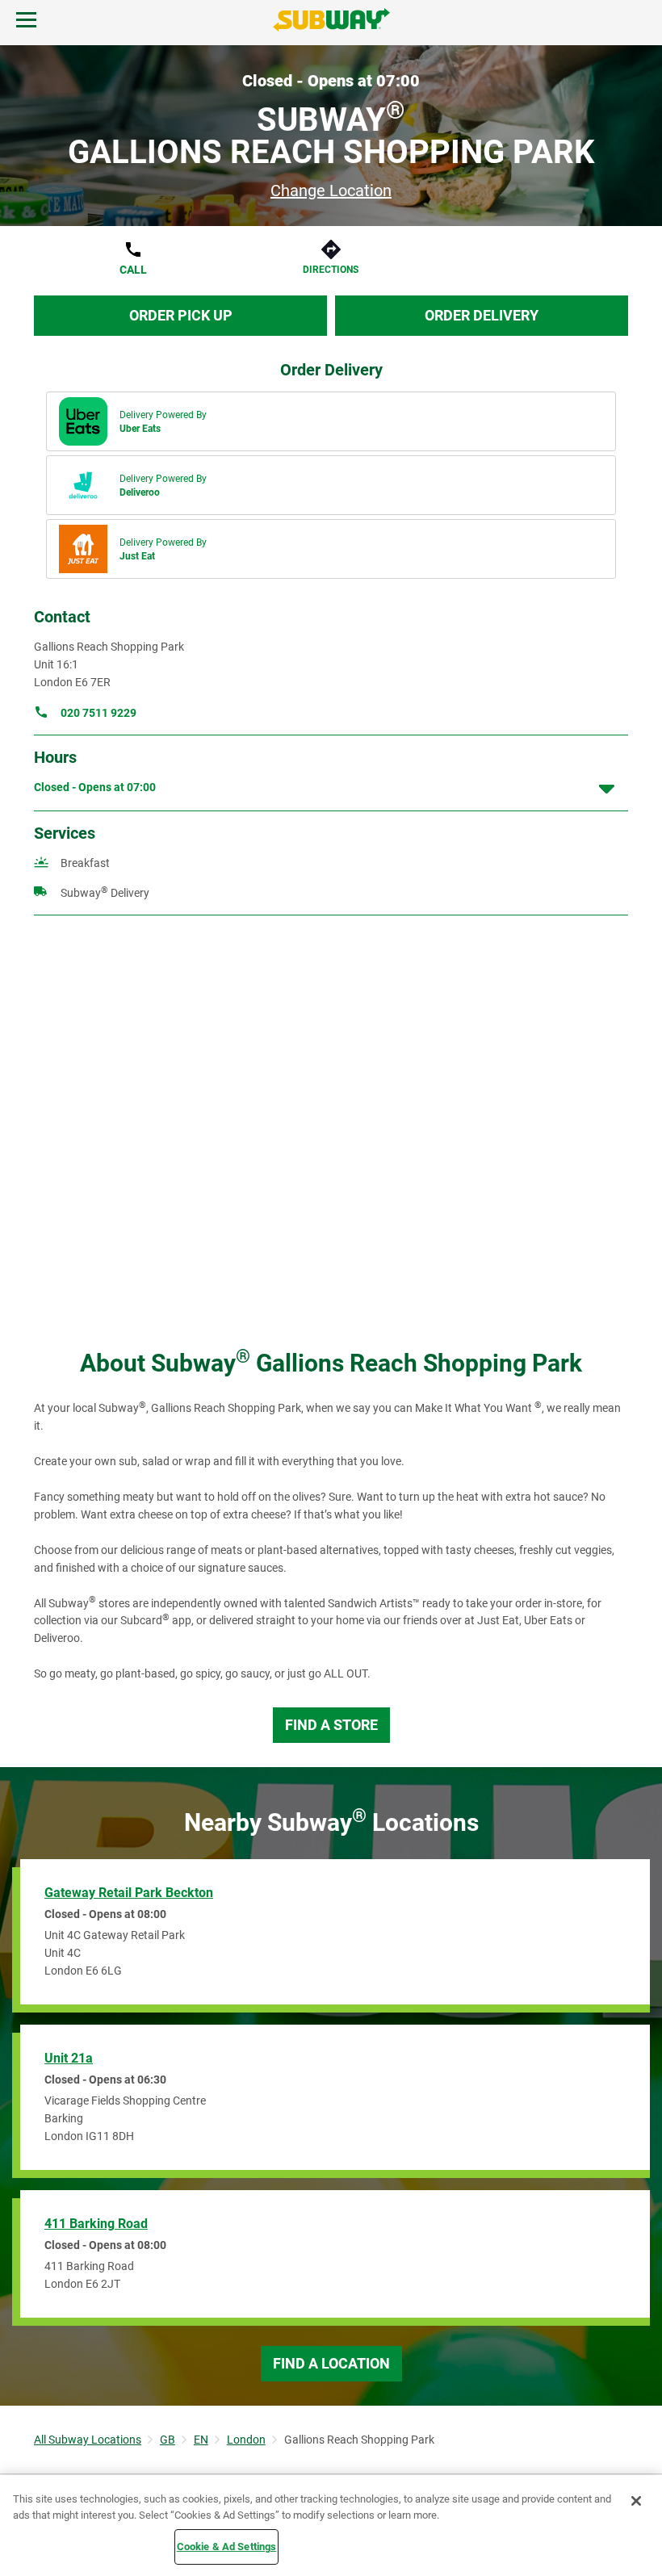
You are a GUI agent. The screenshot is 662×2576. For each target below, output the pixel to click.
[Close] (636, 2501)
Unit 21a (69, 2058)
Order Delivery (482, 315)
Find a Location (331, 2363)
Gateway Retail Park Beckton (129, 1893)
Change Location (331, 191)
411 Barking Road (96, 2224)
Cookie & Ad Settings (227, 2547)
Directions (331, 270)
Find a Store (331, 1725)
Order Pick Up (181, 315)
